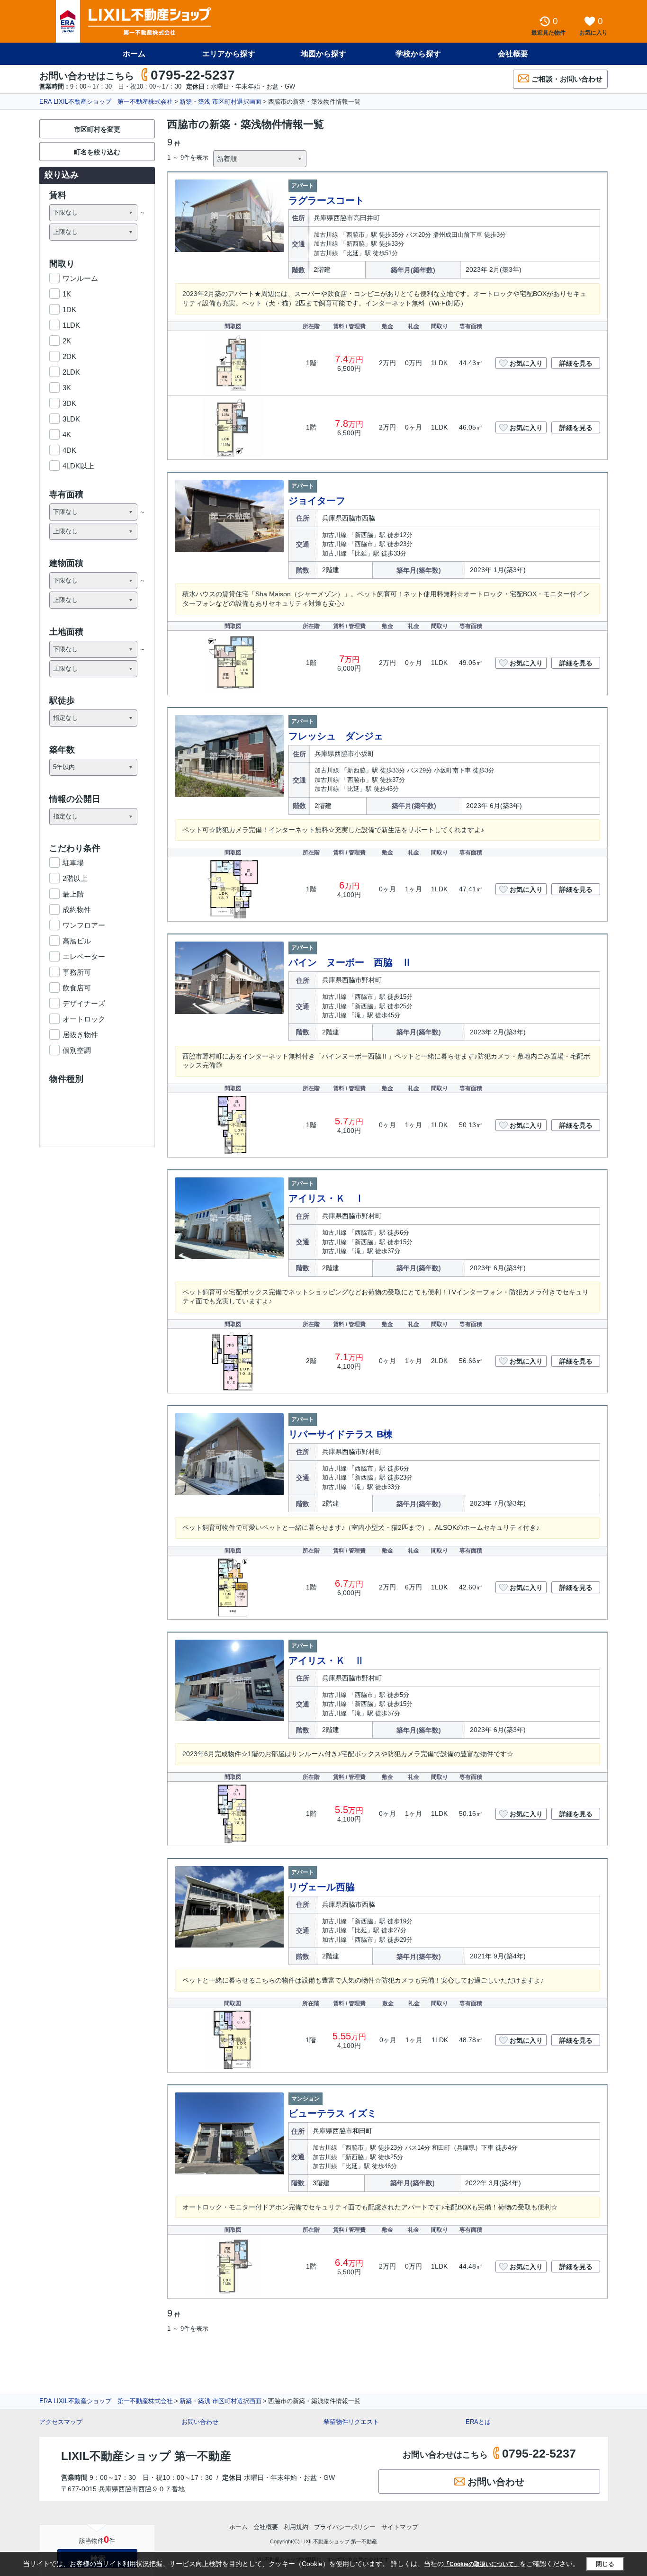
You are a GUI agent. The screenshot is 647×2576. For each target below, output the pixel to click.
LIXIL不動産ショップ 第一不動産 (146, 2456)
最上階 (73, 894)
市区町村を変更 (97, 129)
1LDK (71, 325)
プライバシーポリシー (345, 2527)
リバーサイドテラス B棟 (341, 1434)
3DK (69, 403)
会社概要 (513, 54)
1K (67, 294)
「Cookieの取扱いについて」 (482, 2564)
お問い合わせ (200, 2422)
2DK (69, 356)
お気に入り (526, 363)
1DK (69, 310)
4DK (69, 450)
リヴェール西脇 (322, 1887)
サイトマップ (400, 2527)
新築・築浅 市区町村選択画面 (220, 102)
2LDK (71, 372)
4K (67, 435)
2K (67, 341)
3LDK (71, 419)
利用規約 (296, 2527)
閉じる (605, 2564)
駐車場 (73, 863)
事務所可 (77, 972)
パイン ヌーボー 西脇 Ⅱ (350, 962)
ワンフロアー (84, 925)
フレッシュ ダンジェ (336, 736)
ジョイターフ (317, 501)
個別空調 (77, 1050)
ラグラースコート (326, 200)
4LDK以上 (78, 466)
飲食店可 (77, 988)
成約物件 (77, 910)
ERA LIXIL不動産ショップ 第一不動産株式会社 (106, 102)
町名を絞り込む (97, 152)
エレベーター (84, 956)
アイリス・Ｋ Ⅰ (326, 1198)
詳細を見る (576, 363)
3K (67, 388)
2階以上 (75, 878)
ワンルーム (80, 278)
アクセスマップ (61, 2422)
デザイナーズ (84, 1003)
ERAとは (478, 2422)
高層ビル (77, 941)
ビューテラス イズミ (332, 2113)
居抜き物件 (80, 1035)
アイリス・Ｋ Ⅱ (326, 1660)
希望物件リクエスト (351, 2422)
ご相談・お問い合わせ (567, 79)
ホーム (134, 54)
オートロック (84, 1019)
